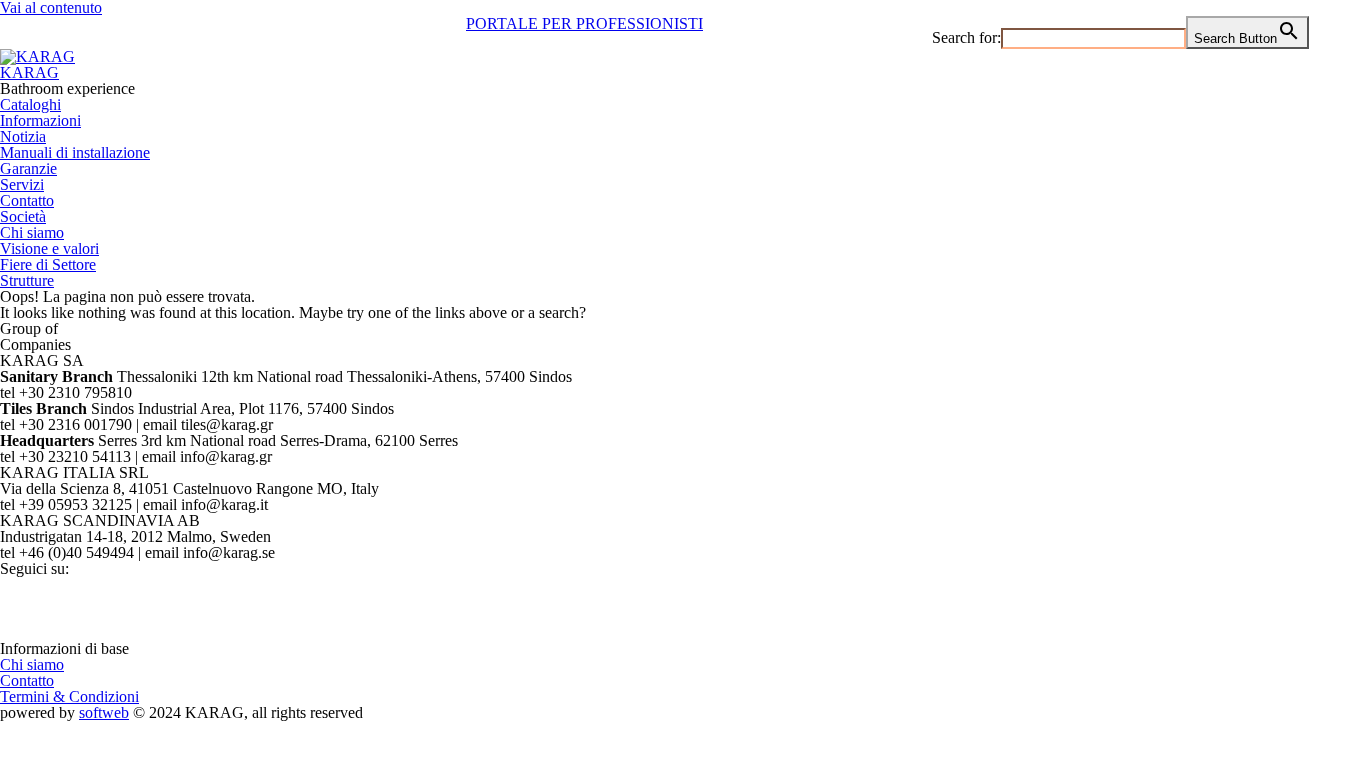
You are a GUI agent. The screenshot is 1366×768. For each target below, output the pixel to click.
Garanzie (28, 168)
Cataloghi (30, 104)
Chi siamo (32, 232)
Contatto (27, 200)
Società (23, 216)
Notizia (23, 136)
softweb (104, 712)
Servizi (22, 184)
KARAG (29, 72)
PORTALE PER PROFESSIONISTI (584, 23)
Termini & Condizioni (69, 696)
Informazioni (40, 120)
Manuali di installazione (75, 152)
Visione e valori (49, 248)
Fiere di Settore (48, 264)
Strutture (27, 280)
